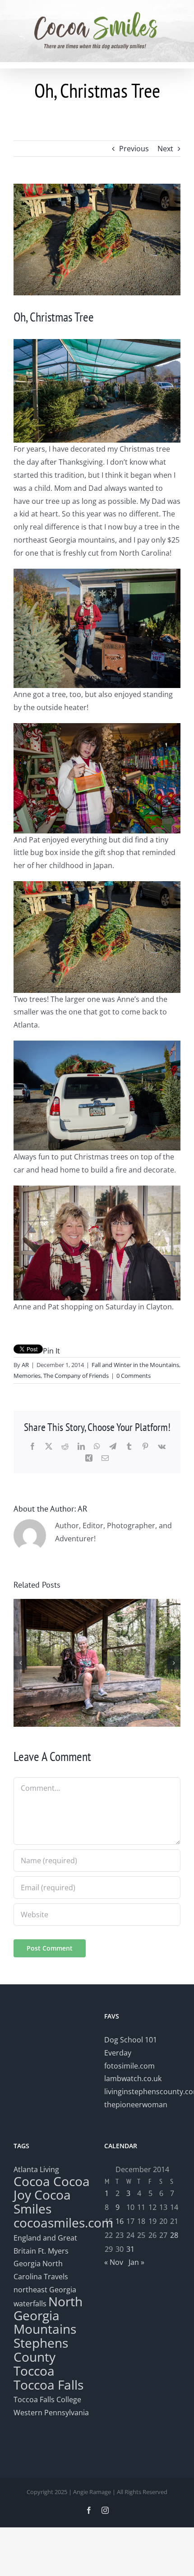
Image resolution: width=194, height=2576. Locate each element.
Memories (27, 1376)
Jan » (136, 2262)
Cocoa (32, 2181)
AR (25, 1365)
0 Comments (134, 1376)
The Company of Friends (76, 1376)
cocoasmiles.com (63, 2223)
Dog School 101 (131, 2040)
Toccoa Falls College (47, 2399)
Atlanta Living (36, 2169)
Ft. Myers (53, 2251)
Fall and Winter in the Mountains (135, 1365)
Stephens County (41, 2350)
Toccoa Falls (48, 2385)
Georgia (28, 2264)
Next (165, 149)
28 (174, 2235)
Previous (134, 149)
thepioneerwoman (136, 2105)
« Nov (114, 2262)
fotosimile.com (129, 2066)
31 (130, 2249)
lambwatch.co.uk (133, 2078)
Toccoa (34, 2371)
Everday (118, 2053)
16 (120, 2221)
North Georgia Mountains (48, 2315)
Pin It (51, 1351)
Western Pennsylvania (51, 2413)
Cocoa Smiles (42, 2202)
